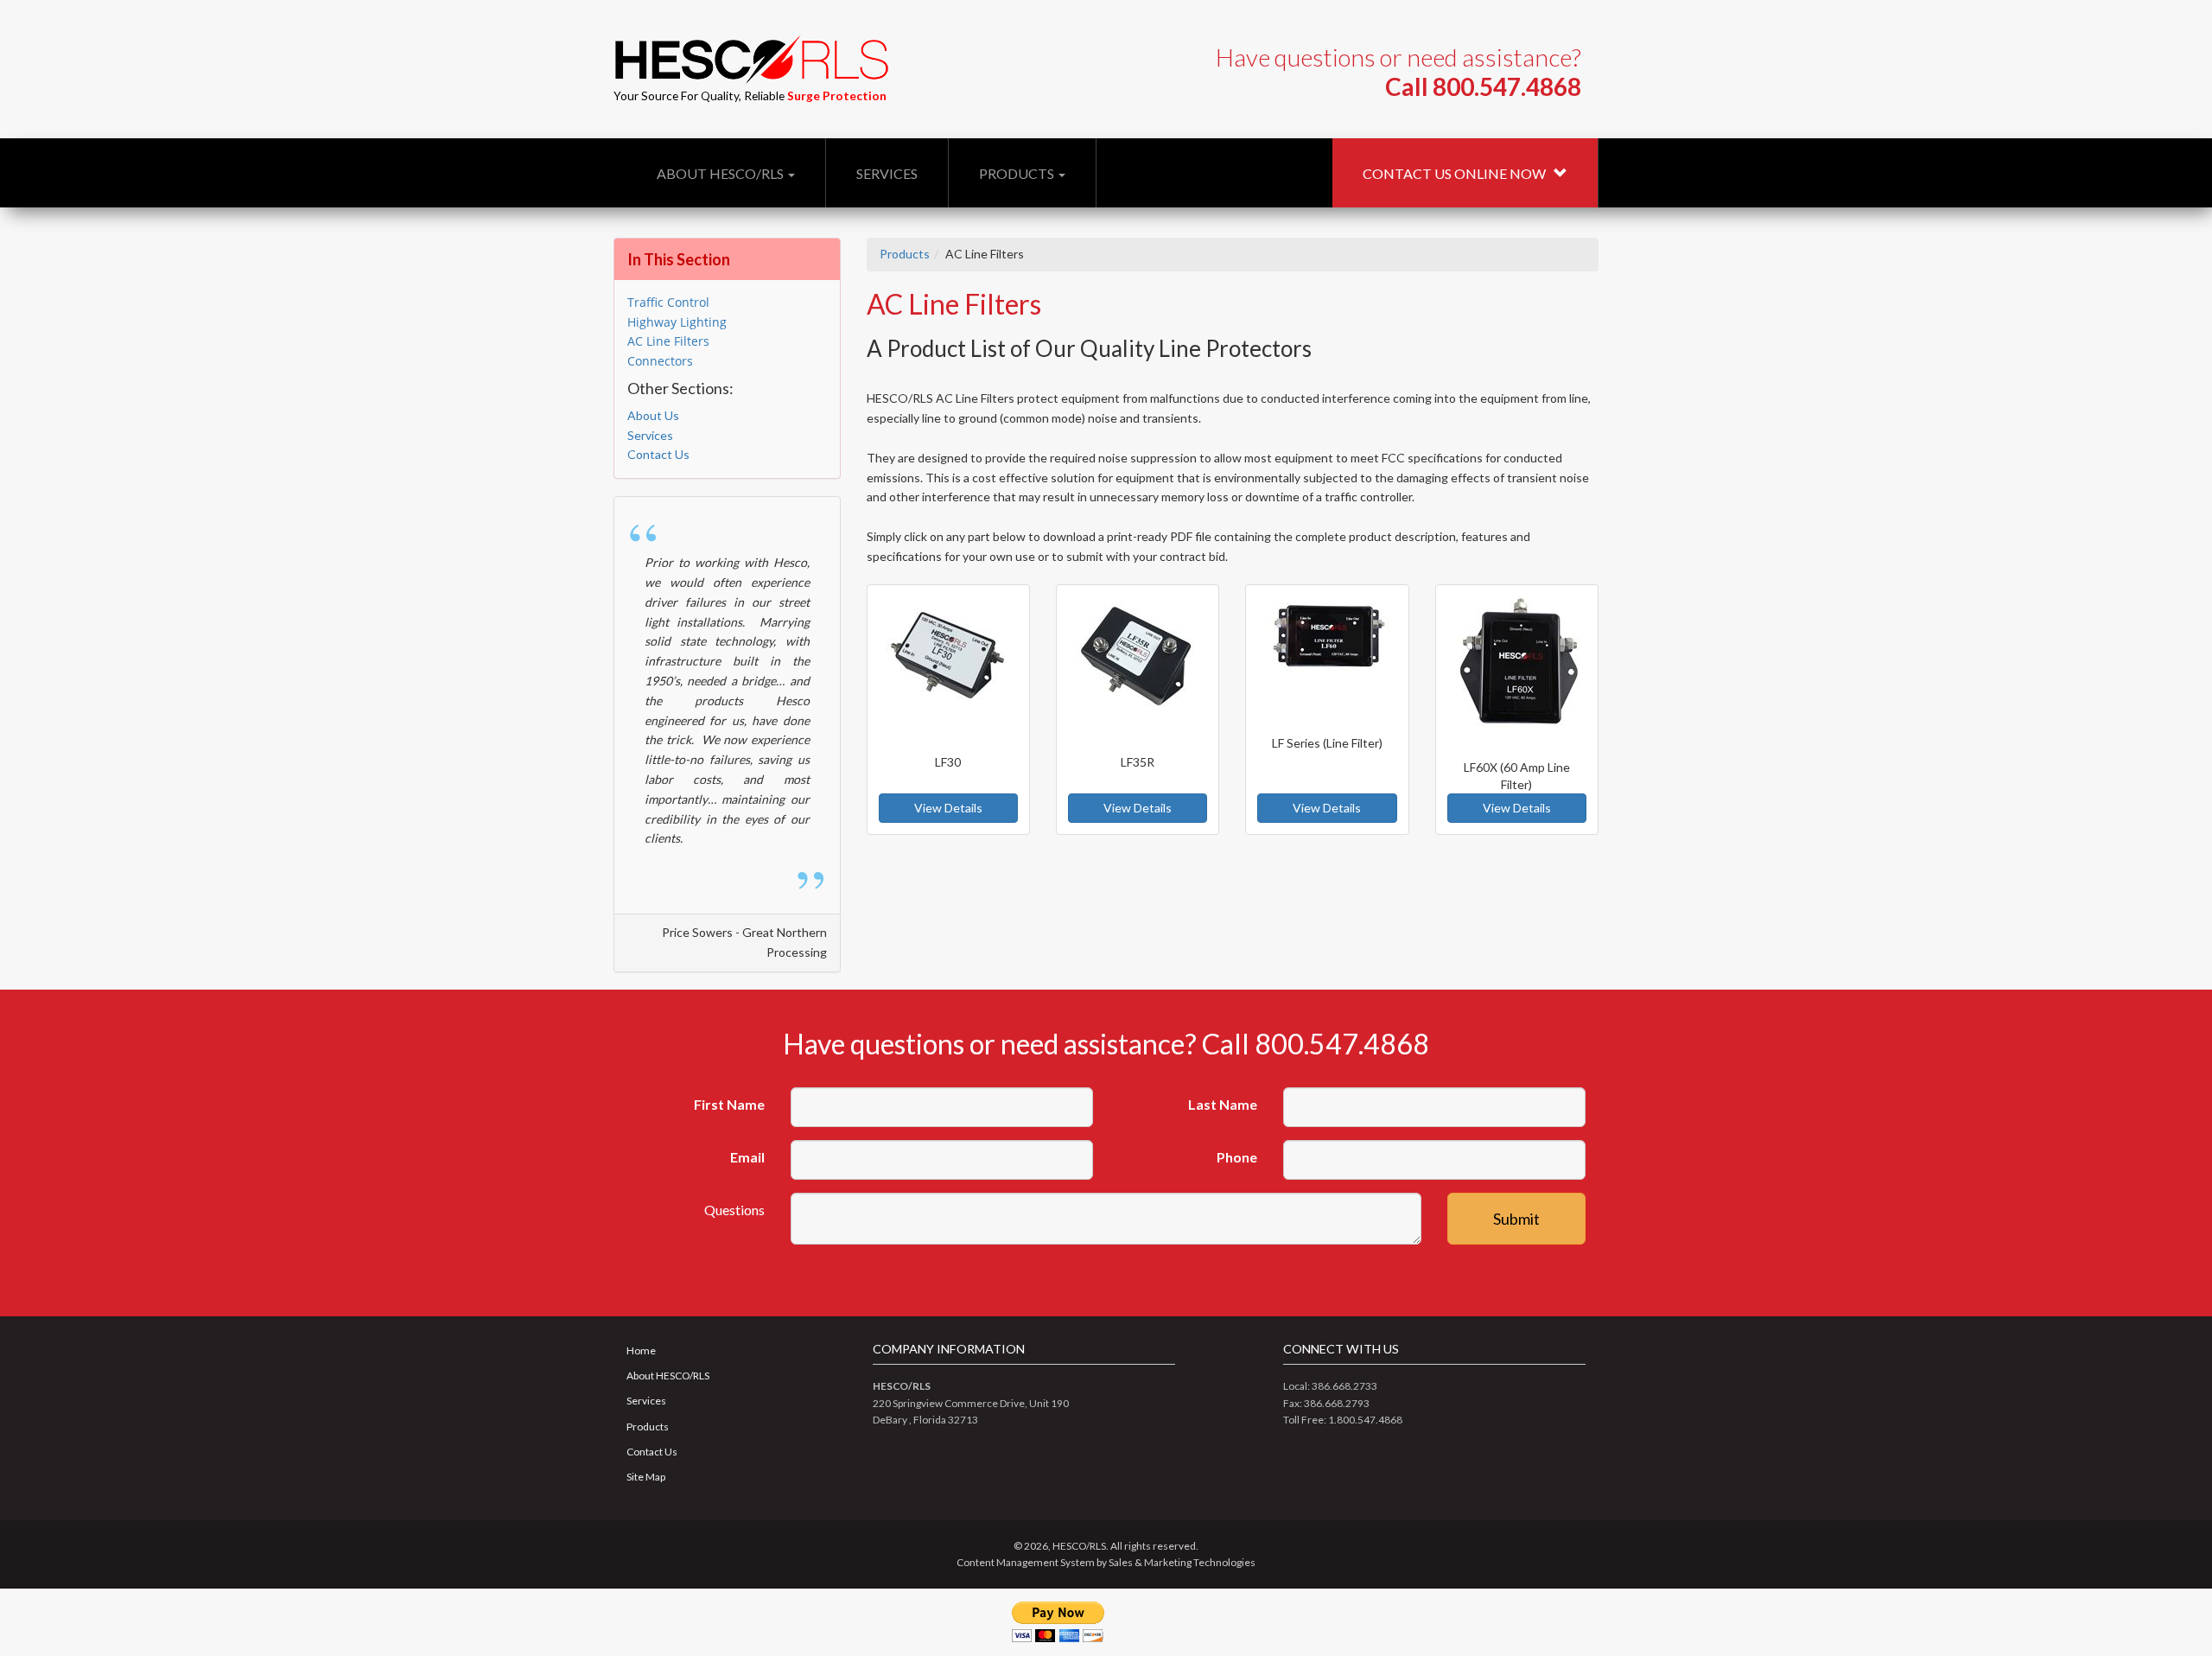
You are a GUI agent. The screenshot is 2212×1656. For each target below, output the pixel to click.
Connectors (660, 361)
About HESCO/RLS (721, 173)
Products (1018, 173)
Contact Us (658, 454)
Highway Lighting (677, 322)
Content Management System (1026, 1562)
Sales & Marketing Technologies (1182, 1562)
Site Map (646, 1477)
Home (641, 1350)
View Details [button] (948, 808)
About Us (653, 415)
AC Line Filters (668, 341)
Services (887, 173)
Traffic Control (668, 302)
